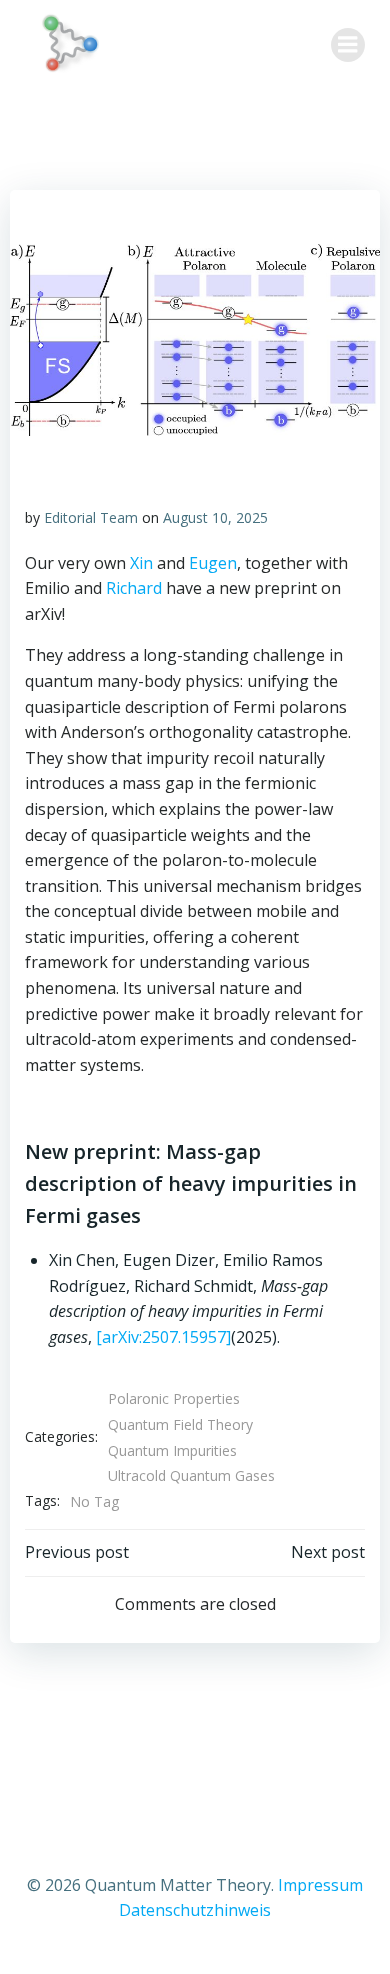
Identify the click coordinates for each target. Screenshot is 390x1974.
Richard (134, 588)
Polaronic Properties (174, 1398)
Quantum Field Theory (180, 1424)
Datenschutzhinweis (195, 1910)
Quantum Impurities (172, 1450)
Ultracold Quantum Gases (191, 1475)
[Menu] (348, 45)
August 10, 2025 (215, 517)
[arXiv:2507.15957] (163, 1337)
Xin (141, 563)
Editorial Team (91, 517)
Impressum (320, 1885)
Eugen (213, 563)
